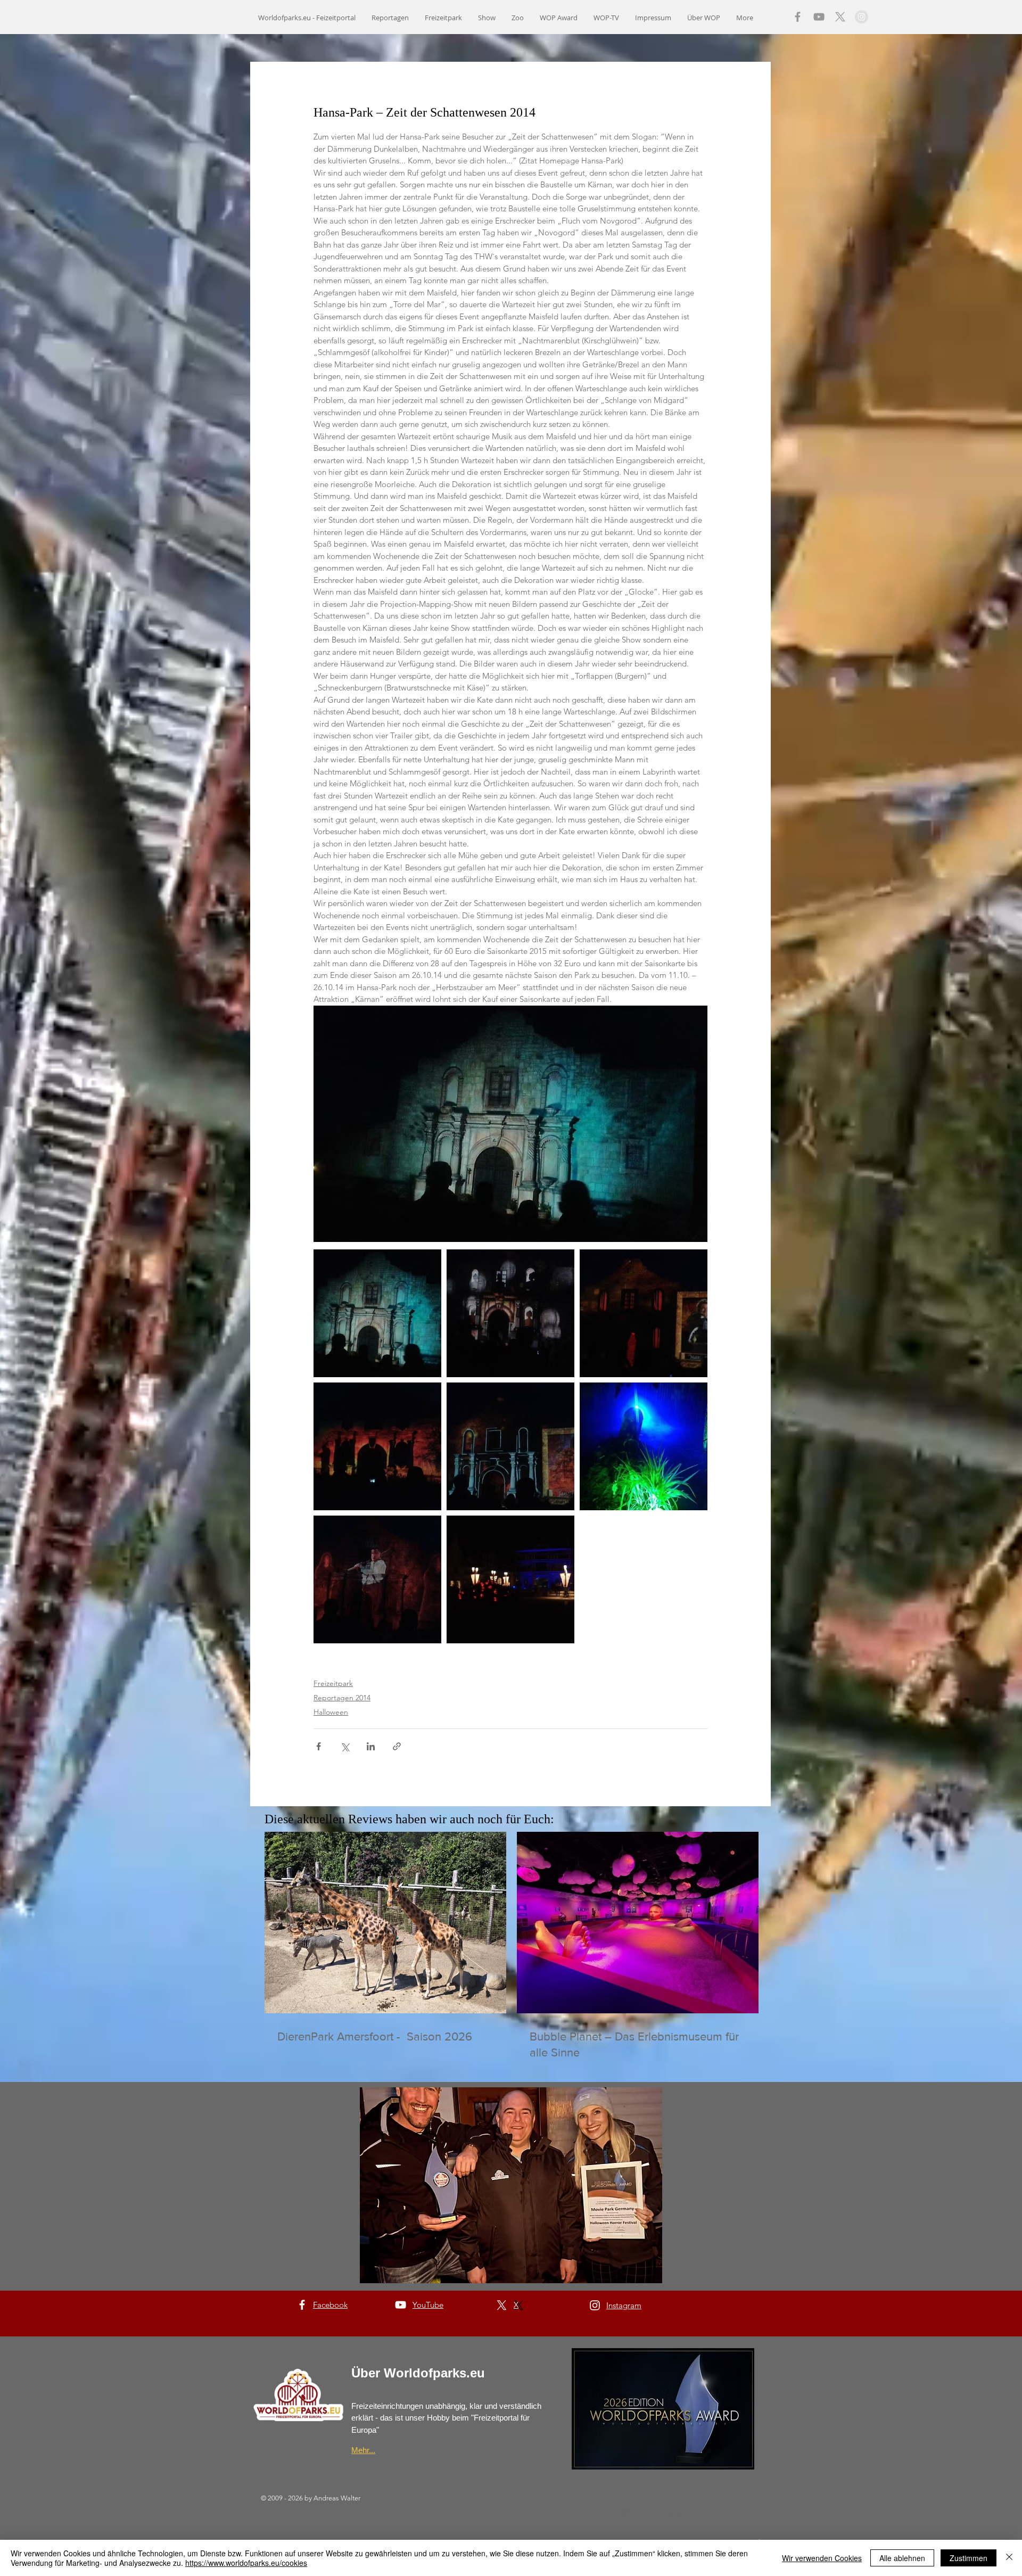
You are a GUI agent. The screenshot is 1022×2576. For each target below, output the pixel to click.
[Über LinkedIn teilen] (371, 1746)
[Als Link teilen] (397, 1746)
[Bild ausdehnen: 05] (377, 1446)
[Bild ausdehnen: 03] (377, 1313)
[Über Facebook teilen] (319, 1746)
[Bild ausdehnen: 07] (510, 1313)
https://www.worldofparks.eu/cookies (246, 2563)
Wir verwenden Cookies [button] (822, 2558)
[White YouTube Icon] (401, 2305)
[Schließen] (1009, 2558)
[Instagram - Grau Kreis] (862, 17)
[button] (511, 2185)
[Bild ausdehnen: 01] (510, 1579)
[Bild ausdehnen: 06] (510, 1446)
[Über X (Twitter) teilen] (345, 1746)
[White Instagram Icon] (595, 2305)
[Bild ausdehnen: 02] (644, 1446)
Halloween (331, 1712)
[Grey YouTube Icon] (819, 17)
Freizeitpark (333, 1683)
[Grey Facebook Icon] (798, 17)
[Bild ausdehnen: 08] (644, 1313)
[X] (840, 17)
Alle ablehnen (902, 2558)
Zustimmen (969, 2558)
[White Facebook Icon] (302, 2305)
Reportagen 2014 (342, 1698)
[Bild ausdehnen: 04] (377, 1579)
